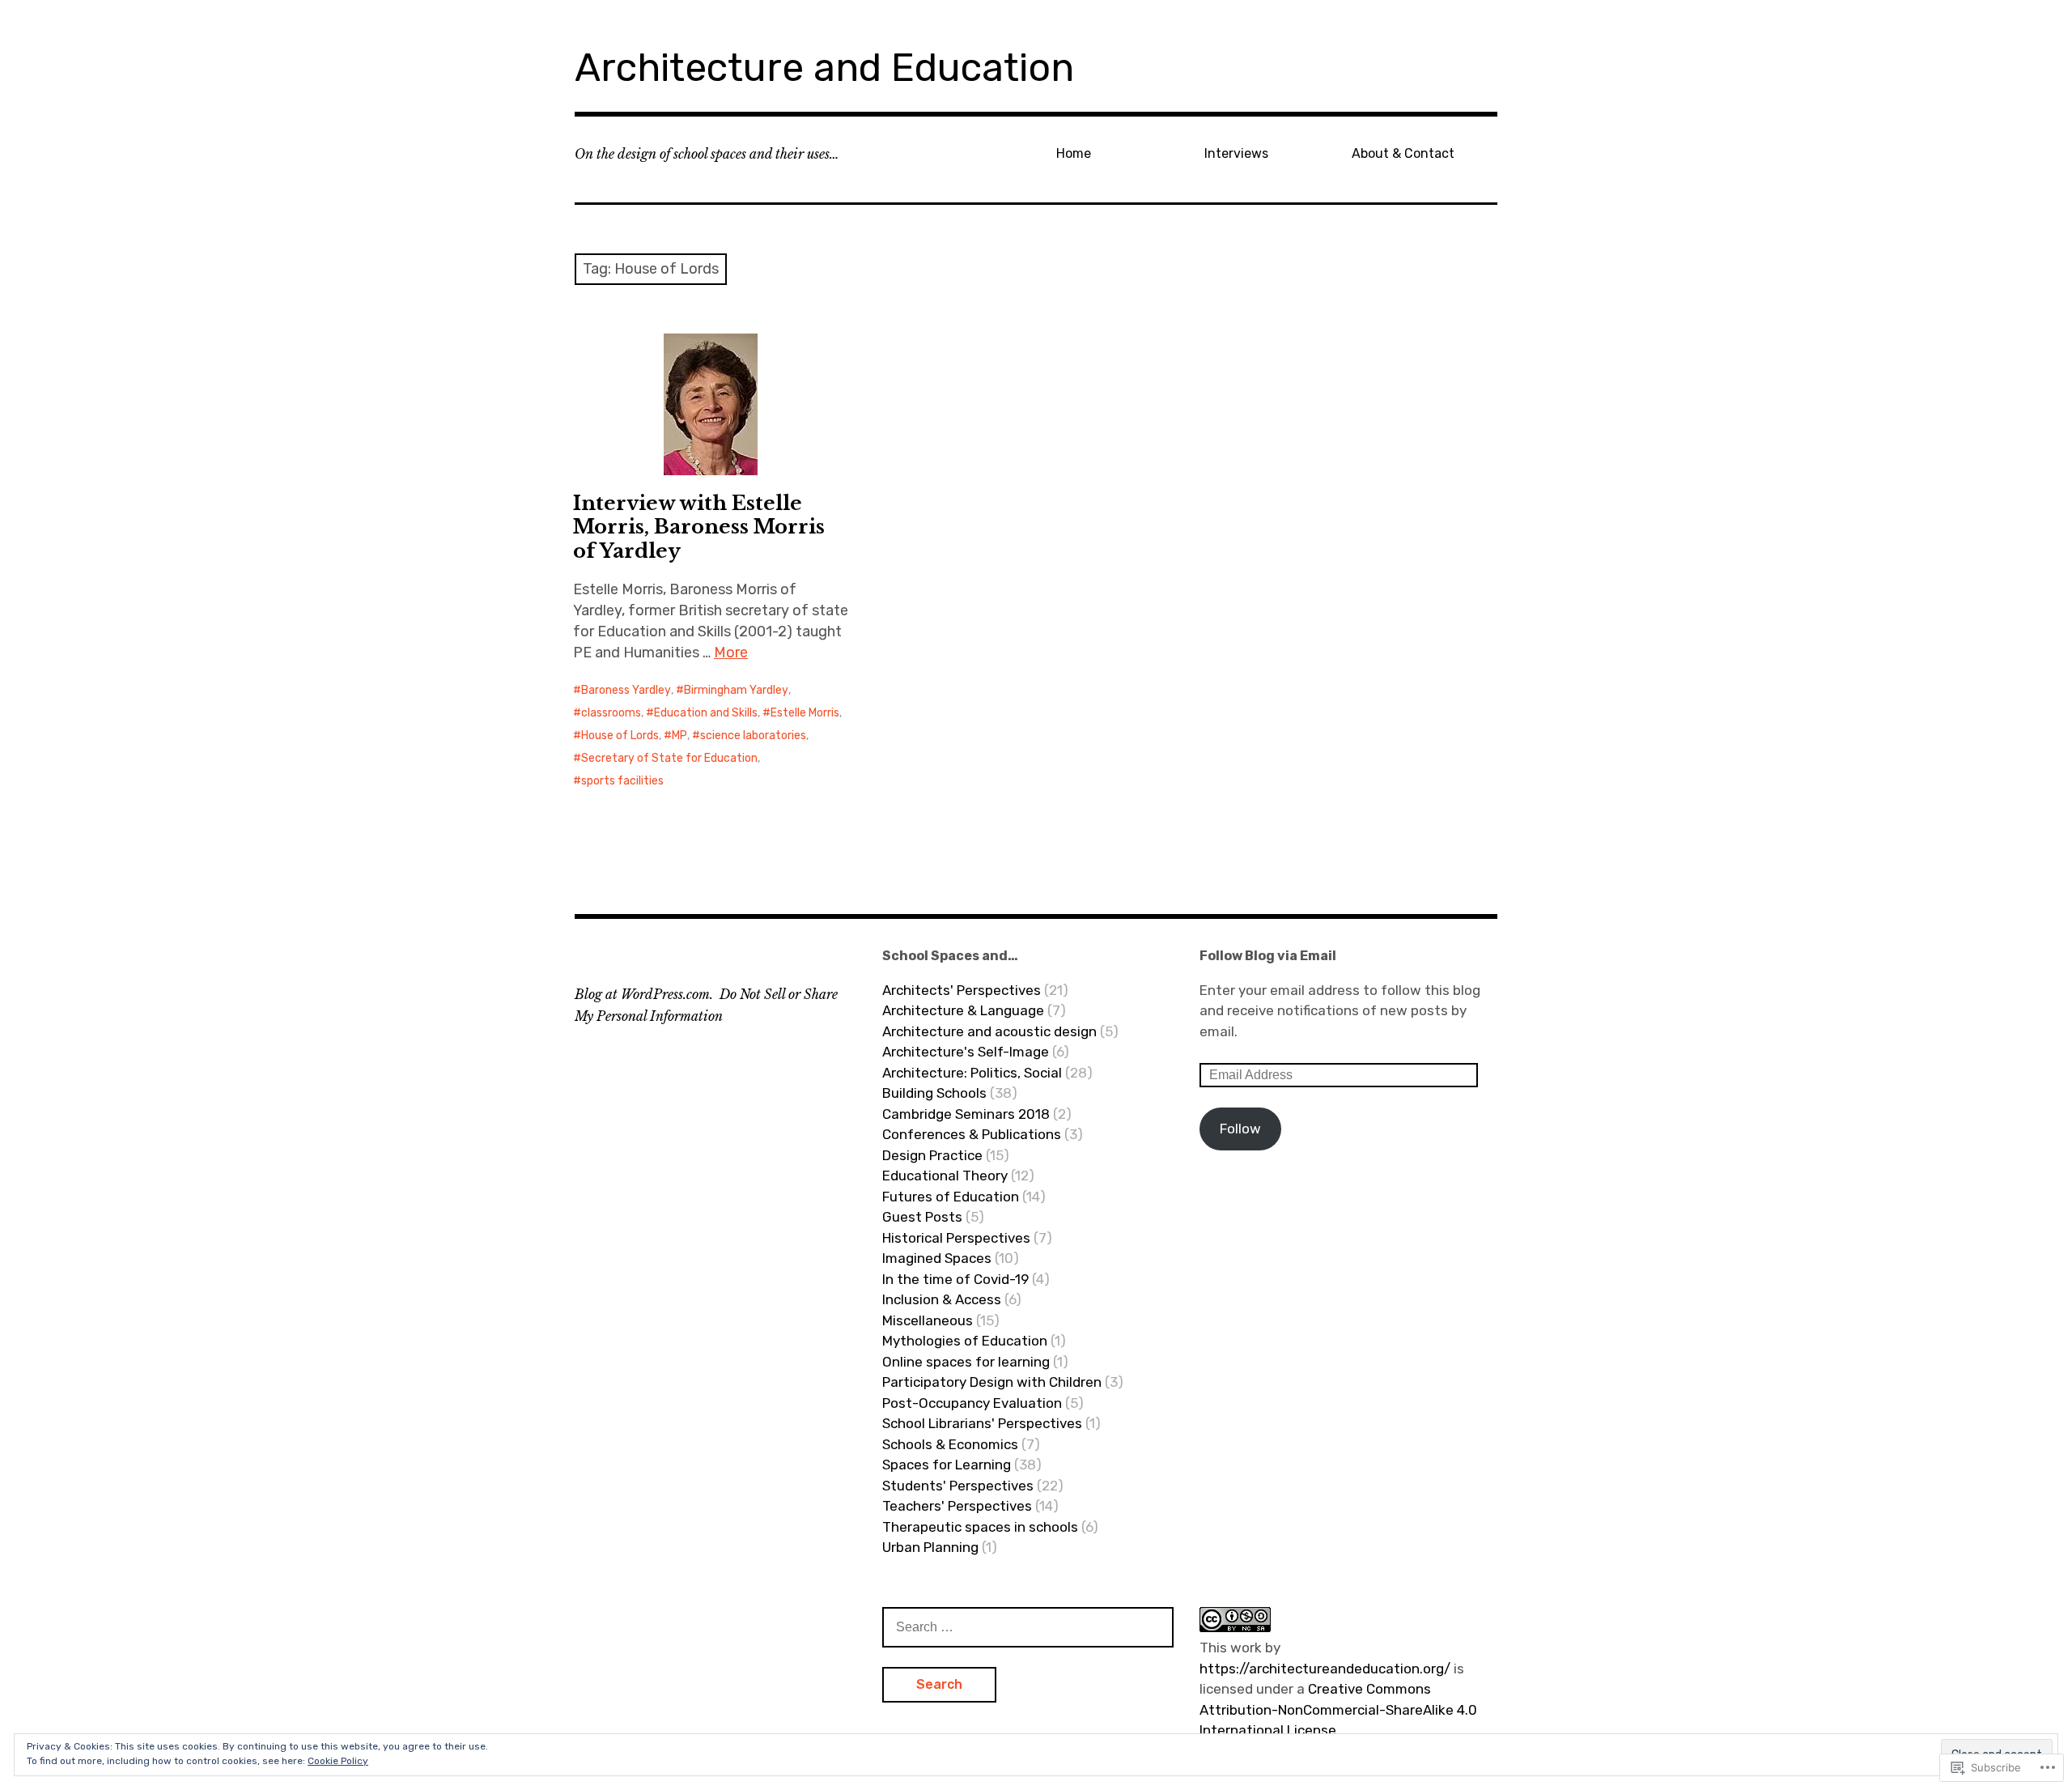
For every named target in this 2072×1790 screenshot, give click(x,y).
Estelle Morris (805, 713)
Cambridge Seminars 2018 (966, 1114)
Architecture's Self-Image (966, 1052)
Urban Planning (930, 1547)
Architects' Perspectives (962, 990)
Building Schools (934, 1093)
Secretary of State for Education (669, 758)
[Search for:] (1028, 1626)
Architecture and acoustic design (989, 1031)
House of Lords (620, 736)
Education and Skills (706, 713)
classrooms (611, 713)
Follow (1240, 1129)
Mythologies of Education (965, 1341)
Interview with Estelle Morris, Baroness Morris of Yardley (699, 527)
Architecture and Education (824, 68)
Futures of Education (951, 1197)
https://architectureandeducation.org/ (1325, 1669)
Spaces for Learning (947, 1465)
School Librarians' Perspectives (982, 1423)
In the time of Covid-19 (955, 1279)
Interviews (1236, 153)
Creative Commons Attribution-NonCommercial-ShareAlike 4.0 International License (1338, 1709)
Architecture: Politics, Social (972, 1073)
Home (1074, 153)
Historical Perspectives (956, 1238)
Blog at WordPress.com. (644, 994)
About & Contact (1403, 153)
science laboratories (753, 736)
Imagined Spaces (937, 1258)
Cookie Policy (338, 1761)
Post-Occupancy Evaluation (972, 1403)
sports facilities (622, 781)
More (731, 653)
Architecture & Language (963, 1010)
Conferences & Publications (972, 1134)
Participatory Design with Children (992, 1382)
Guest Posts (922, 1217)
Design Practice (932, 1155)
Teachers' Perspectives (957, 1506)
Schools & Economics (950, 1444)
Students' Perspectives (958, 1486)
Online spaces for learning (966, 1362)
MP (679, 736)
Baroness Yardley (626, 690)
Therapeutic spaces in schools (980, 1527)
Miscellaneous (928, 1320)
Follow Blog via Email (1268, 956)
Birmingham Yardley (736, 690)
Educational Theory (945, 1176)
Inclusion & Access (942, 1299)
